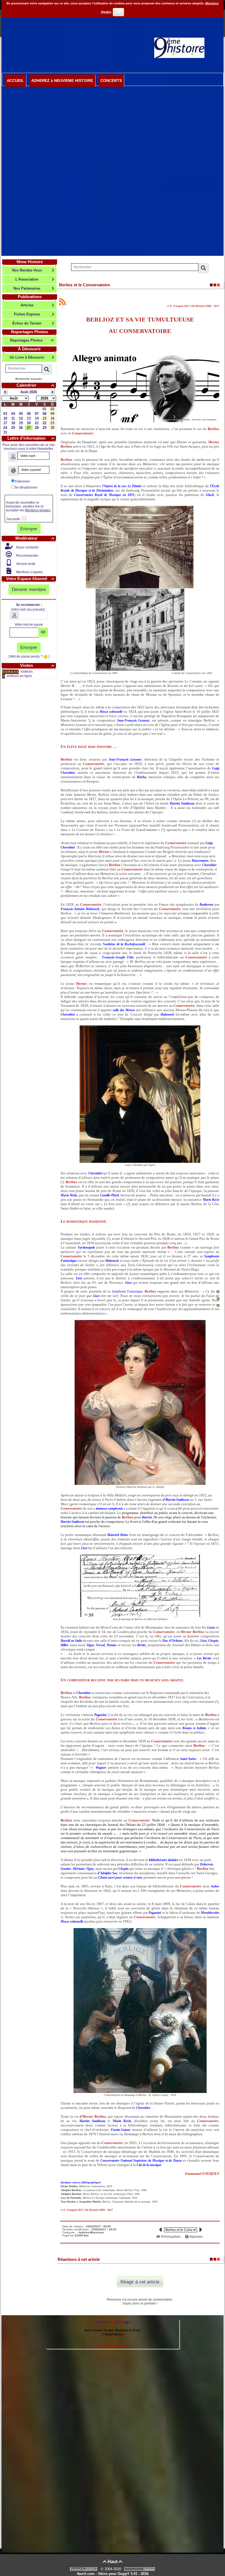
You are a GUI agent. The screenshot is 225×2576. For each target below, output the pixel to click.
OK (119, 12)
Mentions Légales (29, 572)
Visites (37, 665)
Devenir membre (29, 589)
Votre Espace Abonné (30, 579)
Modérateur (35, 538)
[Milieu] (218, 1299)
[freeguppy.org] (84, 2569)
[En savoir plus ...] (140, 2569)
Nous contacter (27, 547)
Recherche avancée (29, 379)
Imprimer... (197, 2237)
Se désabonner (26, 487)
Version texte (25, 564)
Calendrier (35, 385)
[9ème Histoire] (179, 48)
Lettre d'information (31, 438)
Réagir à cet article (140, 2282)
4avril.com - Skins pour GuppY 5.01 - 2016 (113, 2574)
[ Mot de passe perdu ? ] (29, 656)
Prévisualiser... (172, 2237)
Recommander (27, 556)
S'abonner (22, 481)
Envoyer (29, 529)
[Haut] (218, 1292)
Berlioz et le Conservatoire (85, 285)
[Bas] (218, 1305)
